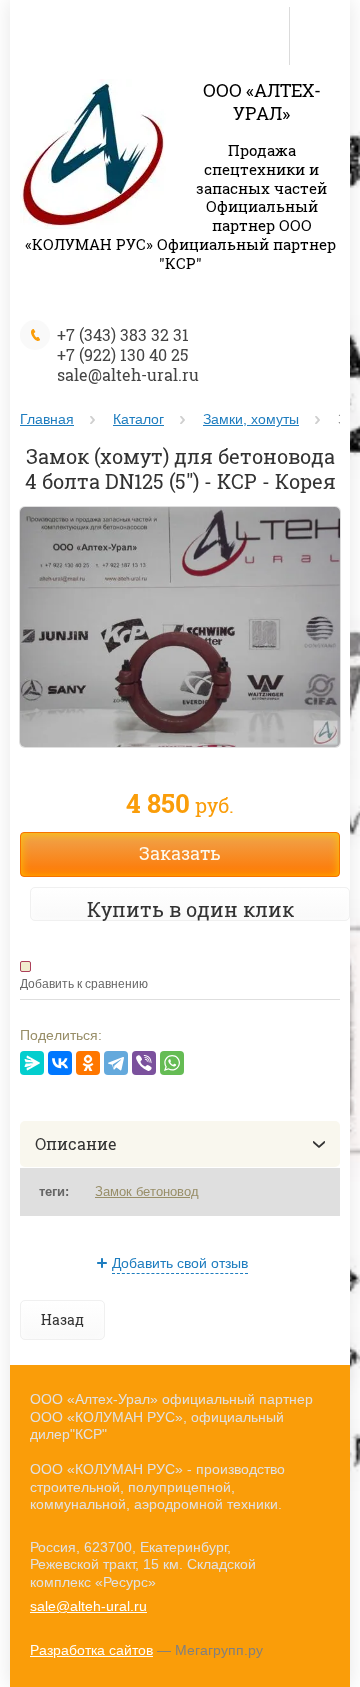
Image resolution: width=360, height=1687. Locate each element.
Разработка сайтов (91, 1650)
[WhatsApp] (172, 1063)
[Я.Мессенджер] (32, 1063)
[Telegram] (116, 1063)
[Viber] (144, 1063)
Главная (47, 419)
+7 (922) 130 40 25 (122, 354)
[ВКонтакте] (60, 1063)
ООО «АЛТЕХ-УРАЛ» (262, 101)
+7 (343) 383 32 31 (123, 334)
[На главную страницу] (94, 156)
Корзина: (319, 21)
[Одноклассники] (88, 1063)
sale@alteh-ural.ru (128, 374)
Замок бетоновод (147, 1191)
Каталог (138, 419)
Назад (62, 1319)
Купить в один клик (190, 909)
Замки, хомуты (251, 419)
